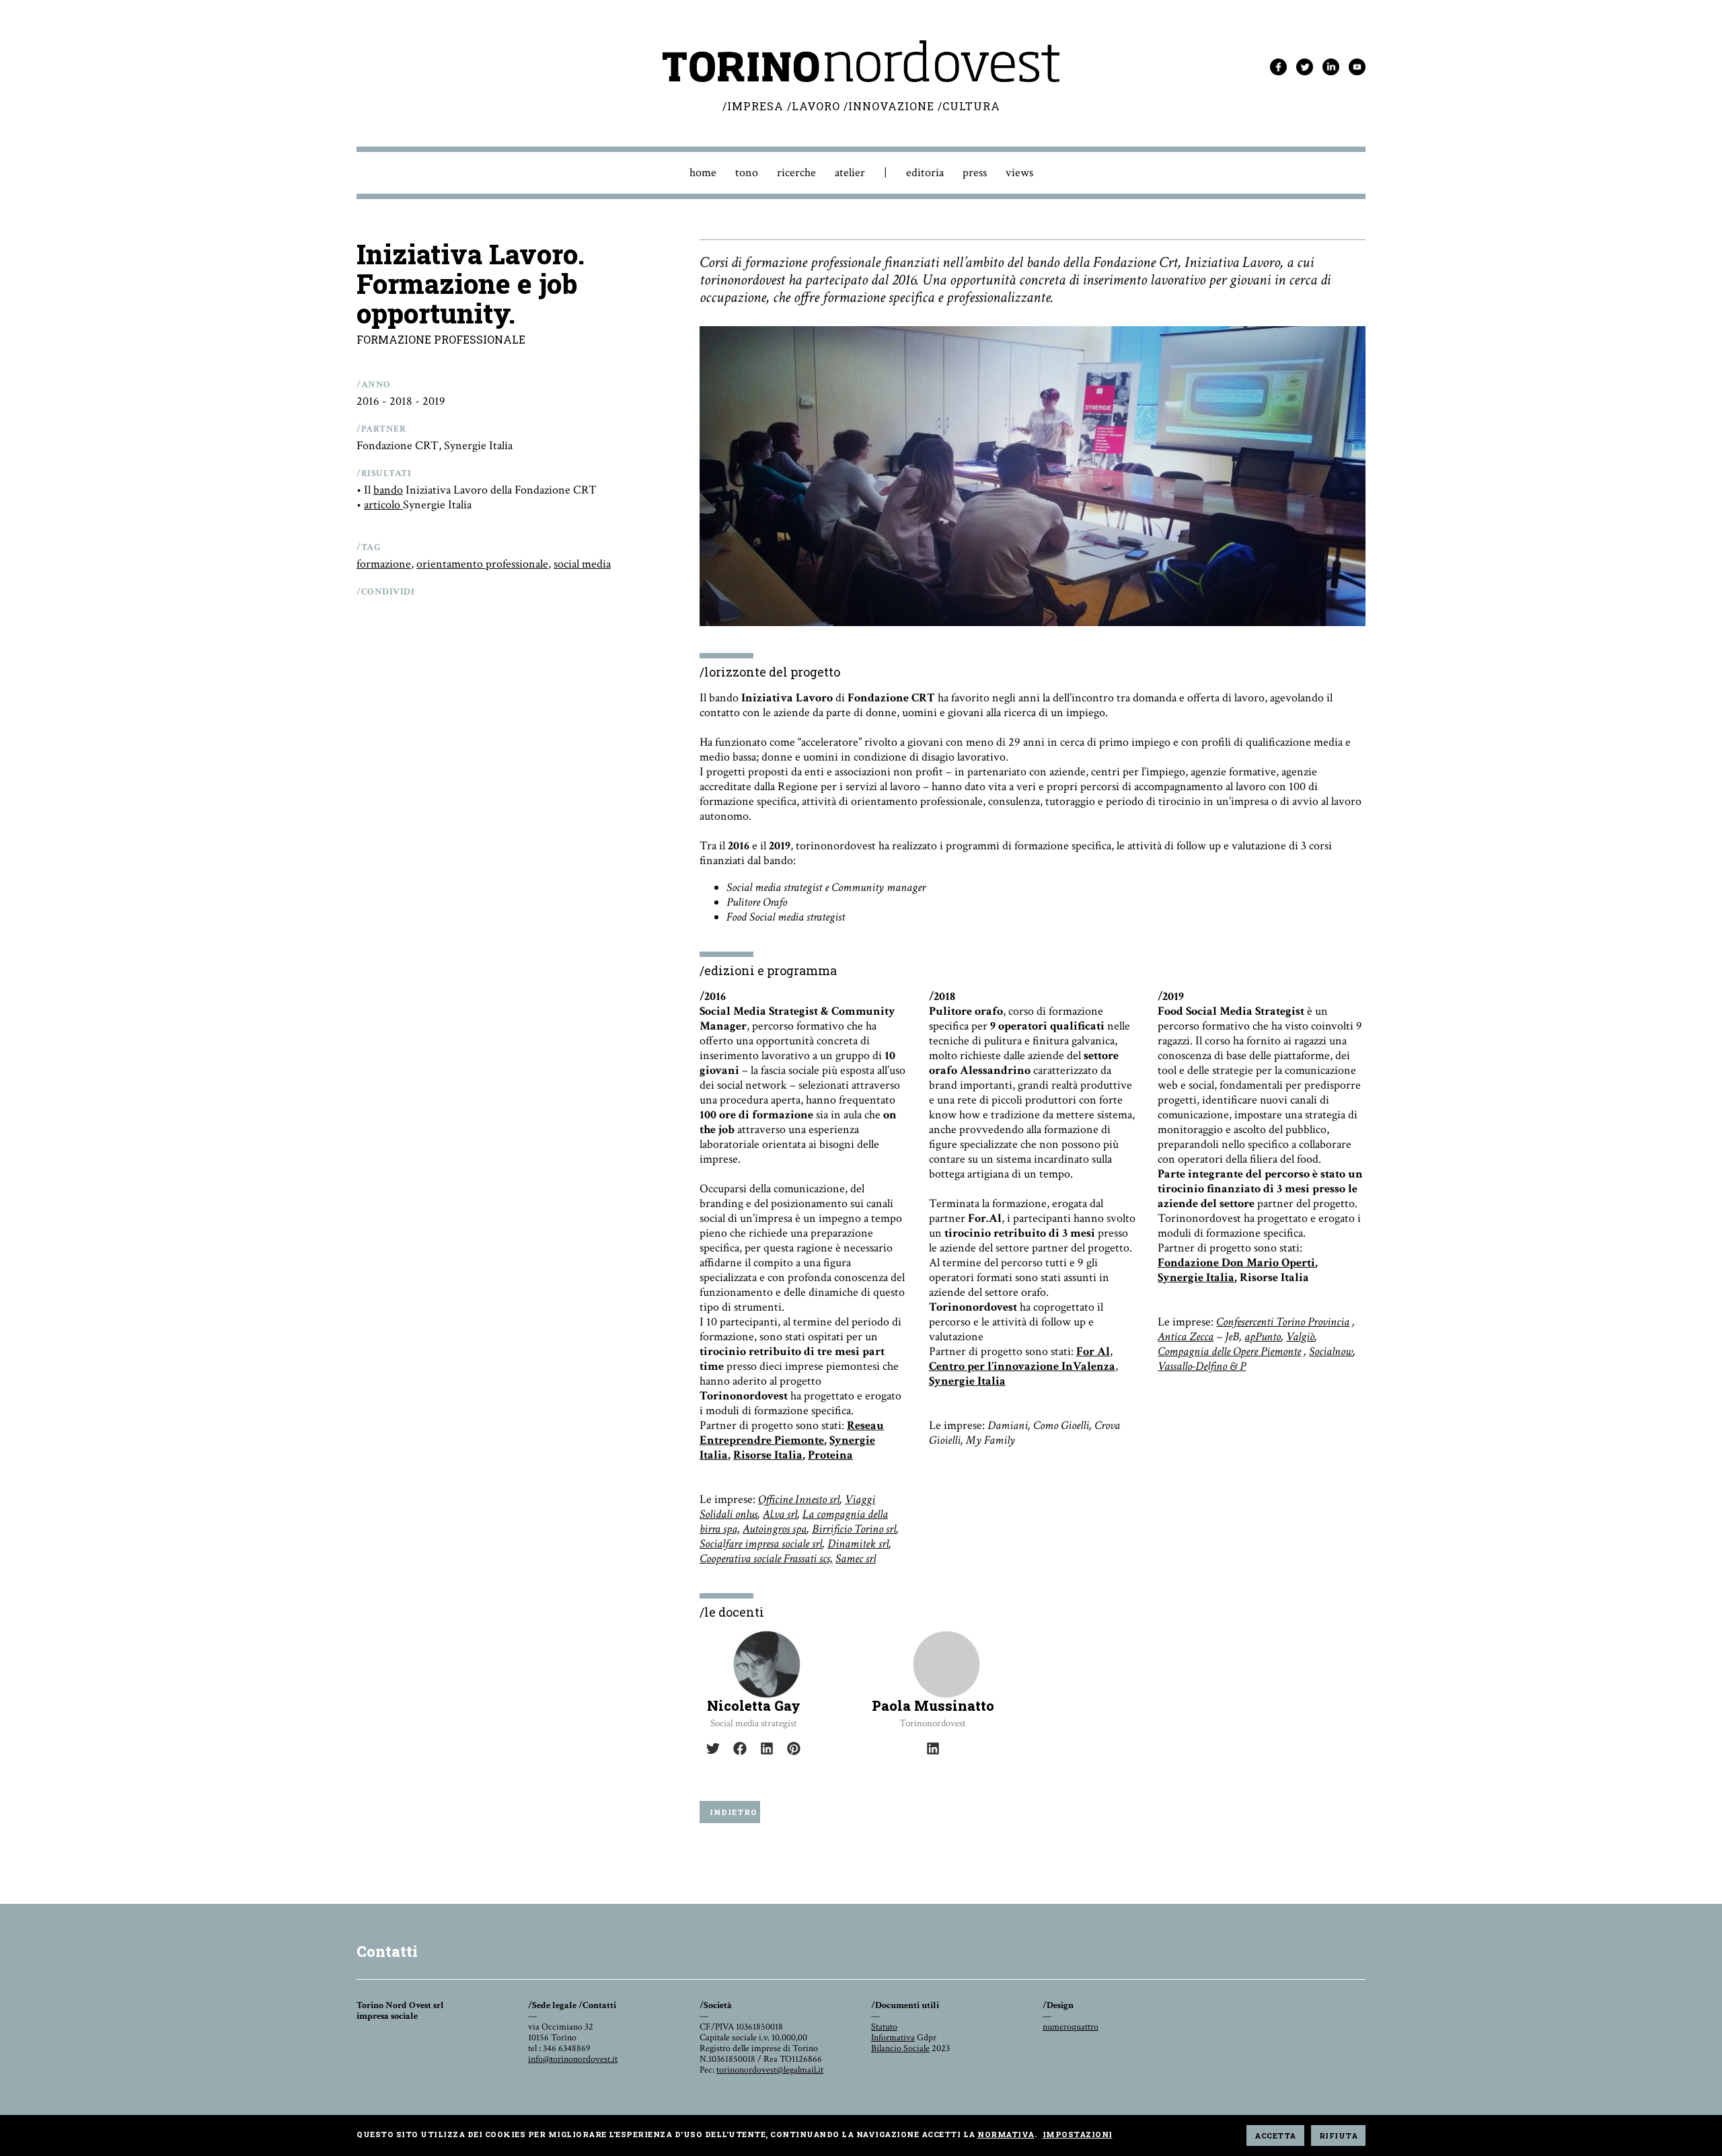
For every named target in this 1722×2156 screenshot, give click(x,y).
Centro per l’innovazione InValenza (1022, 1366)
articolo (383, 505)
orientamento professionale (482, 564)
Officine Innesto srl (799, 1499)
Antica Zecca (1186, 1337)
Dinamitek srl (858, 1544)
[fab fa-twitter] (713, 1748)
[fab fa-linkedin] (767, 1748)
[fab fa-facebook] (740, 1748)
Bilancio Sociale (900, 2048)
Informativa (893, 2038)
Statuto (884, 2027)
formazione (384, 564)
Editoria (925, 172)
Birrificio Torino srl (854, 1529)
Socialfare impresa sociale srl (761, 1544)
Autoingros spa (775, 1529)
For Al (1093, 1351)
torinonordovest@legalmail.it (770, 2070)
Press (975, 172)
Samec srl (856, 1558)
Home (703, 172)
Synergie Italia (967, 1381)
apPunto (1263, 1337)
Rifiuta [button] (1339, 2135)
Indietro (734, 1812)
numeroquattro (1071, 2027)
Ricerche (796, 172)
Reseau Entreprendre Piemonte (792, 1433)
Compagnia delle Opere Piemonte (1229, 1351)
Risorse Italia (768, 1455)
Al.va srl (780, 1514)
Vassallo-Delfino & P (1202, 1366)
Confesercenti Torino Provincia (1283, 1322)
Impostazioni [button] (1078, 2134)
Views (1019, 172)
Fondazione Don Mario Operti (1236, 1263)
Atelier (850, 172)
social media (582, 564)
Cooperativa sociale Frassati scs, (766, 1558)
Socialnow (1331, 1351)
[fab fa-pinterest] (794, 1748)
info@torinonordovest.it (573, 2059)
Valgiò (1300, 1337)
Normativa (1006, 2134)
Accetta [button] (1275, 2135)
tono (747, 172)
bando (388, 490)
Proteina (830, 1455)
